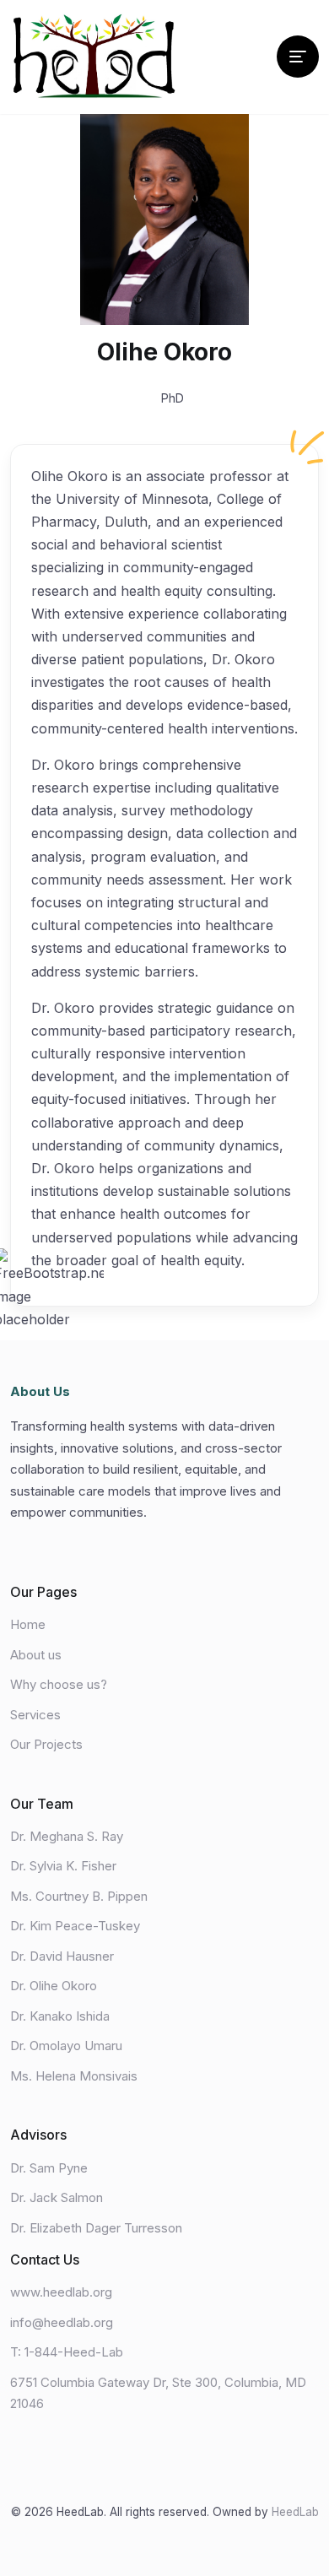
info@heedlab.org (62, 2322)
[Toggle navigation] (298, 57)
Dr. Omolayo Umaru (66, 2046)
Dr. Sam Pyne (49, 2168)
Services (35, 1715)
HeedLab (295, 2512)
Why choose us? (59, 1684)
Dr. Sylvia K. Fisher (63, 1866)
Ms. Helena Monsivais (74, 2076)
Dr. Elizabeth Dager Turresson (96, 2228)
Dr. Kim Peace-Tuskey (75, 1926)
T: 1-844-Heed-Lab (67, 2352)
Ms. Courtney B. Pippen (79, 1896)
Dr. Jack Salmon (57, 2197)
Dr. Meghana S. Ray (67, 1836)
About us (36, 1655)
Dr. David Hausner (62, 1956)
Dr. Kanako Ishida (60, 2016)
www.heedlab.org (61, 2292)
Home (28, 1624)
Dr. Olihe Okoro (54, 1986)
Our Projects (46, 1744)
